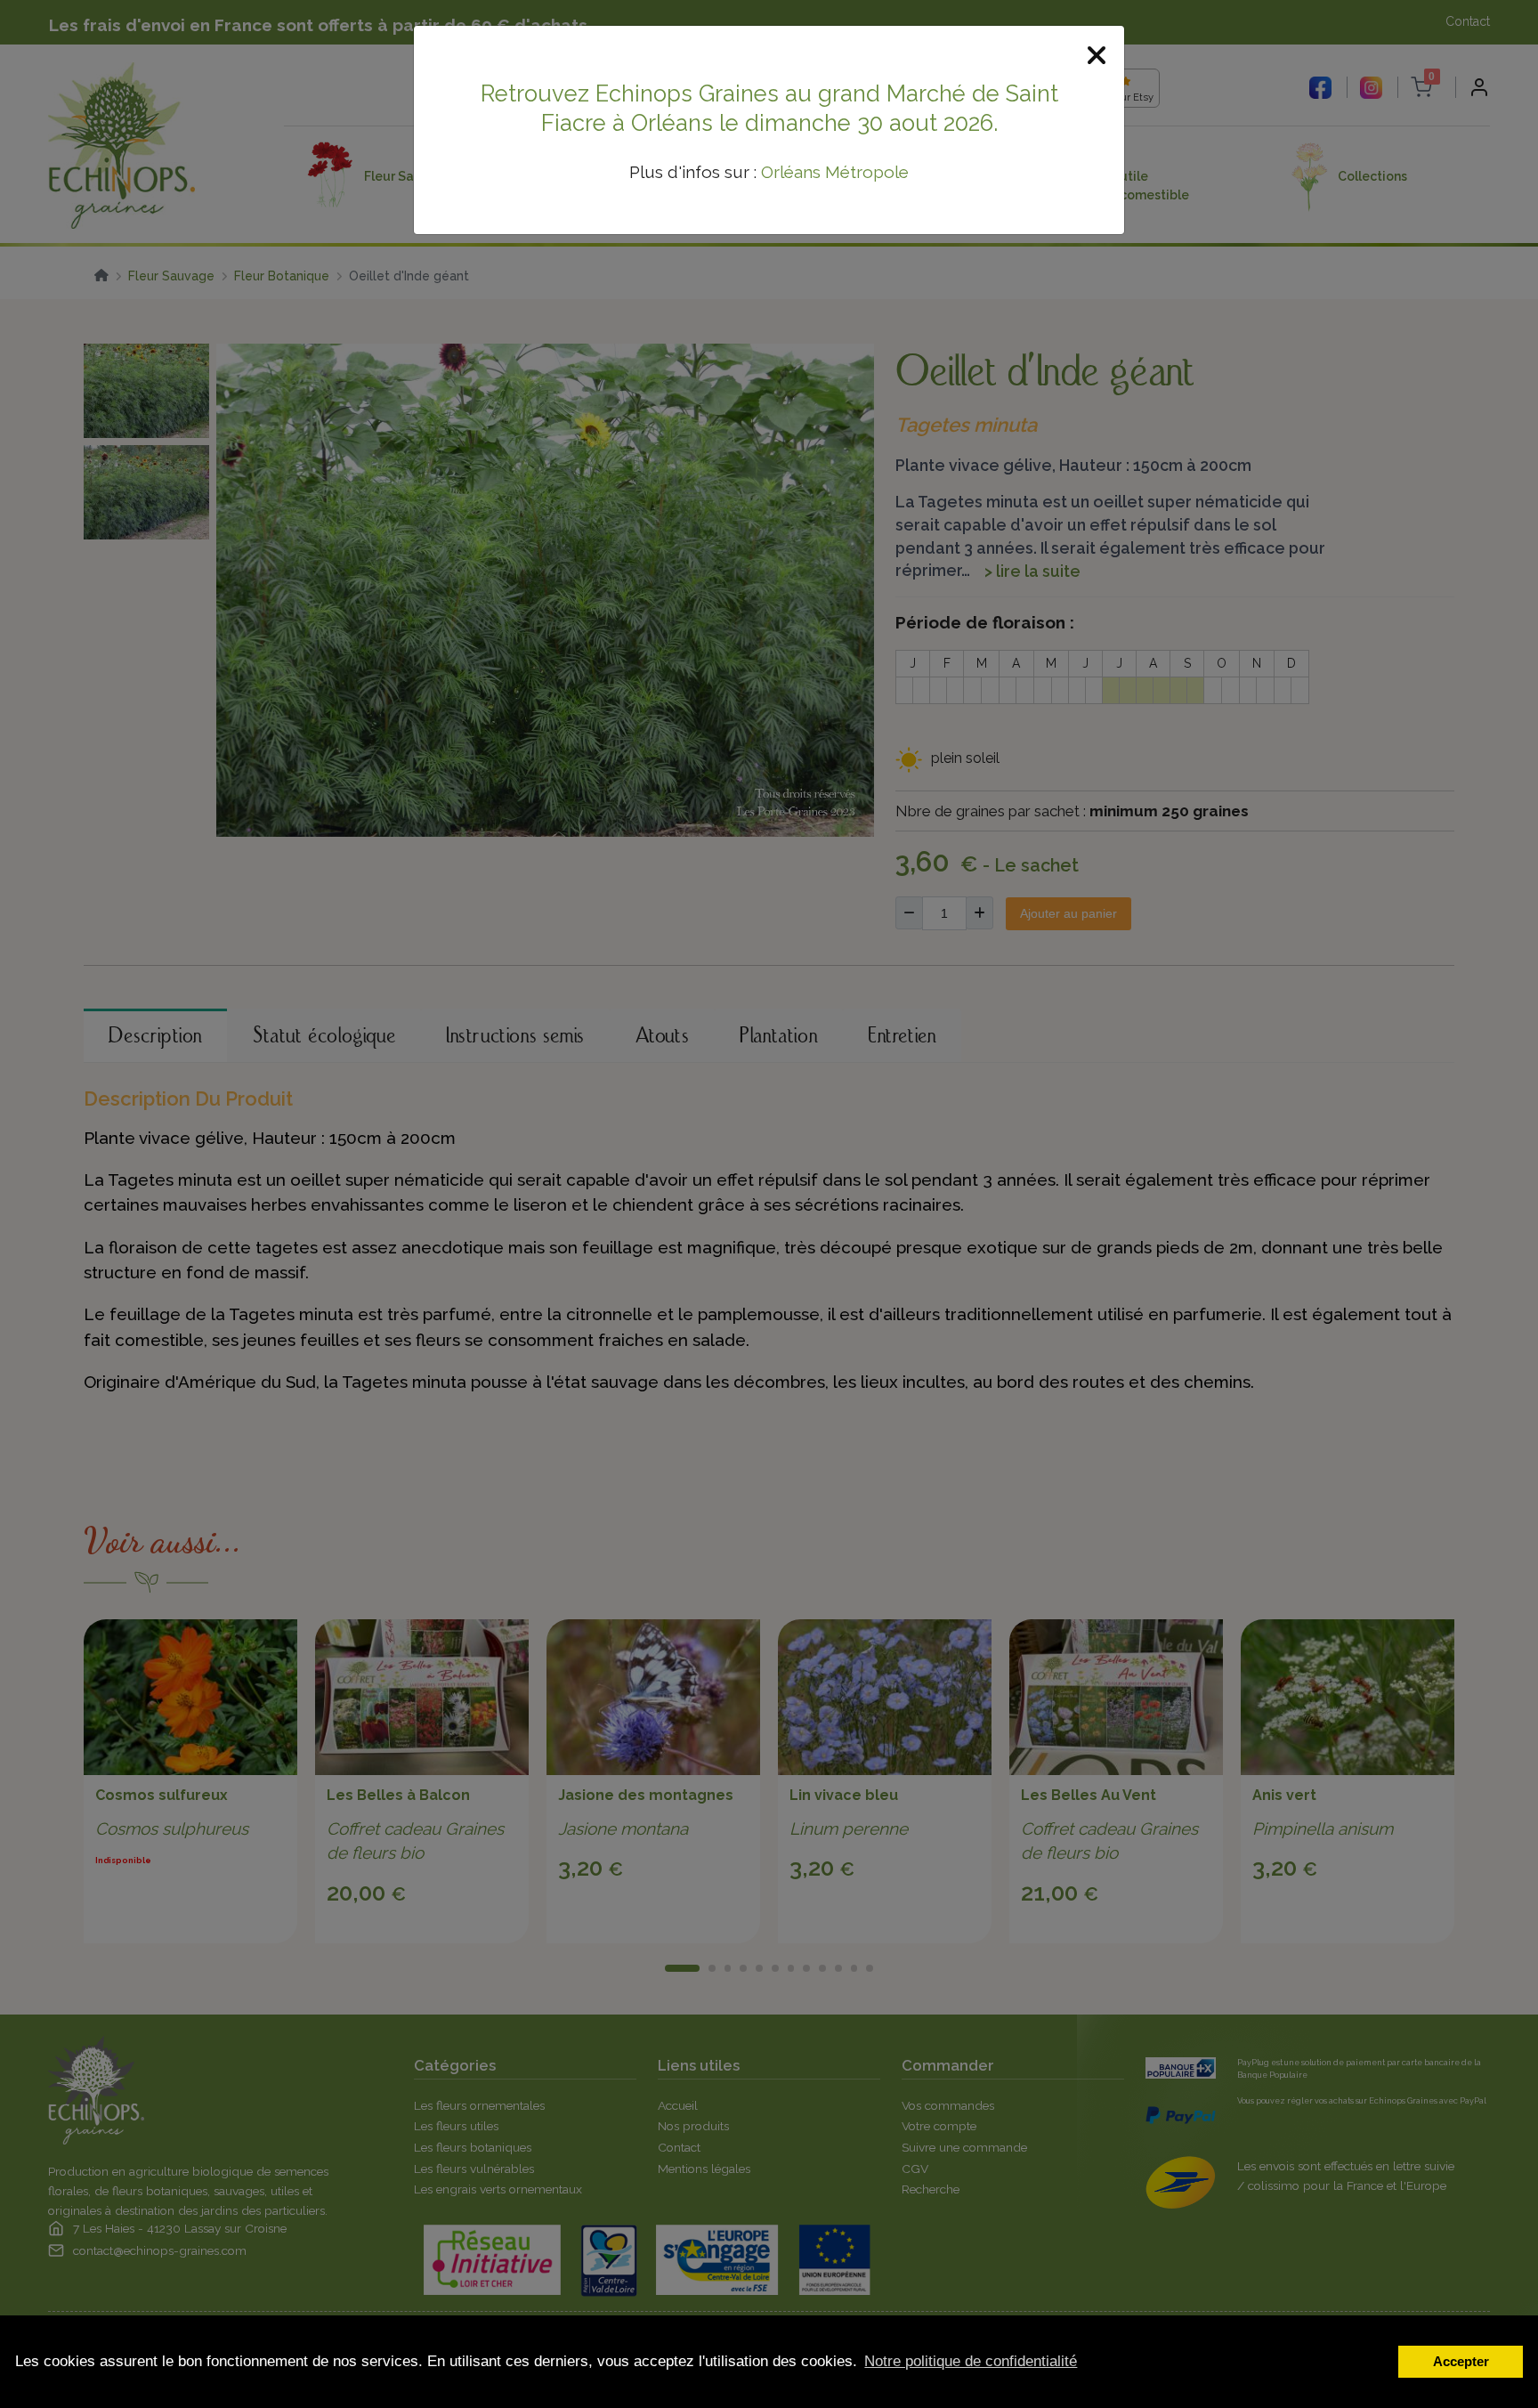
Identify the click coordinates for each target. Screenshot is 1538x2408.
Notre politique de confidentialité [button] (971, 2361)
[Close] (1097, 57)
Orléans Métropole (835, 172)
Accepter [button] (1461, 2361)
